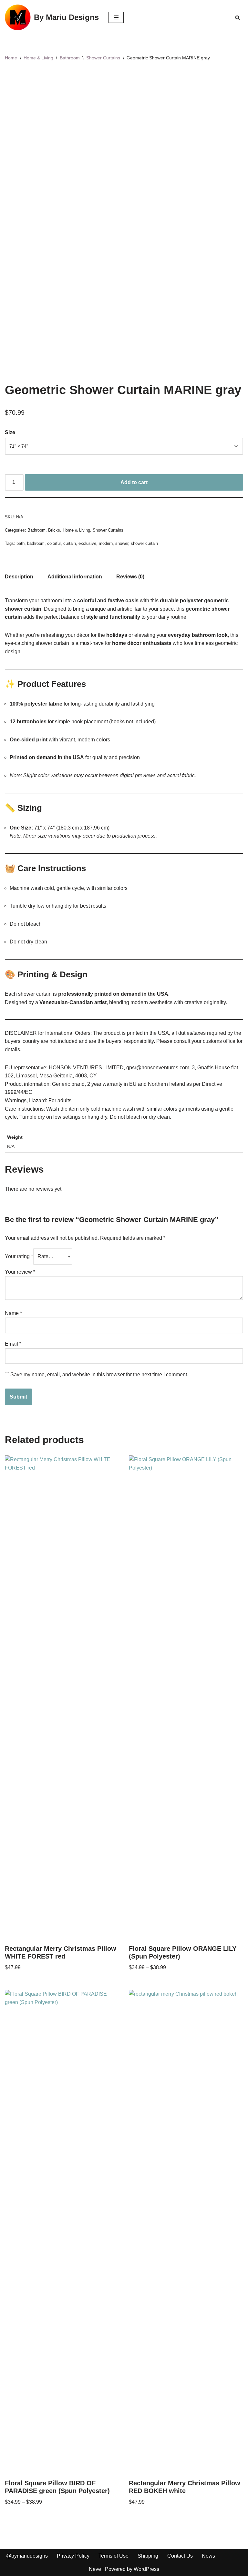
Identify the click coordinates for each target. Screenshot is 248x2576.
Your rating (19, 1256)
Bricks (54, 530)
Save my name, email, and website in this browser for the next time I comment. (99, 1375)
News (208, 2556)
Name (13, 1313)
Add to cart (134, 482)
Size (10, 432)
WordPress (146, 2569)
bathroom (36, 543)
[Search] (238, 18)
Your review (20, 1272)
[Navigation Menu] (116, 17)
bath (21, 543)
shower (122, 543)
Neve (95, 2569)
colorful (54, 543)
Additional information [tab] (75, 577)
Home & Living (38, 58)
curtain (70, 543)
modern (106, 543)
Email (13, 1344)
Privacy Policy (73, 2556)
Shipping (148, 2556)
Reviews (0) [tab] (130, 577)
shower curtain (144, 543)
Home (11, 58)
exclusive (87, 543)
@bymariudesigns (27, 2556)
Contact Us (180, 2556)
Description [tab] (19, 577)
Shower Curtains (103, 58)
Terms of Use (114, 2556)
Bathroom (70, 58)
